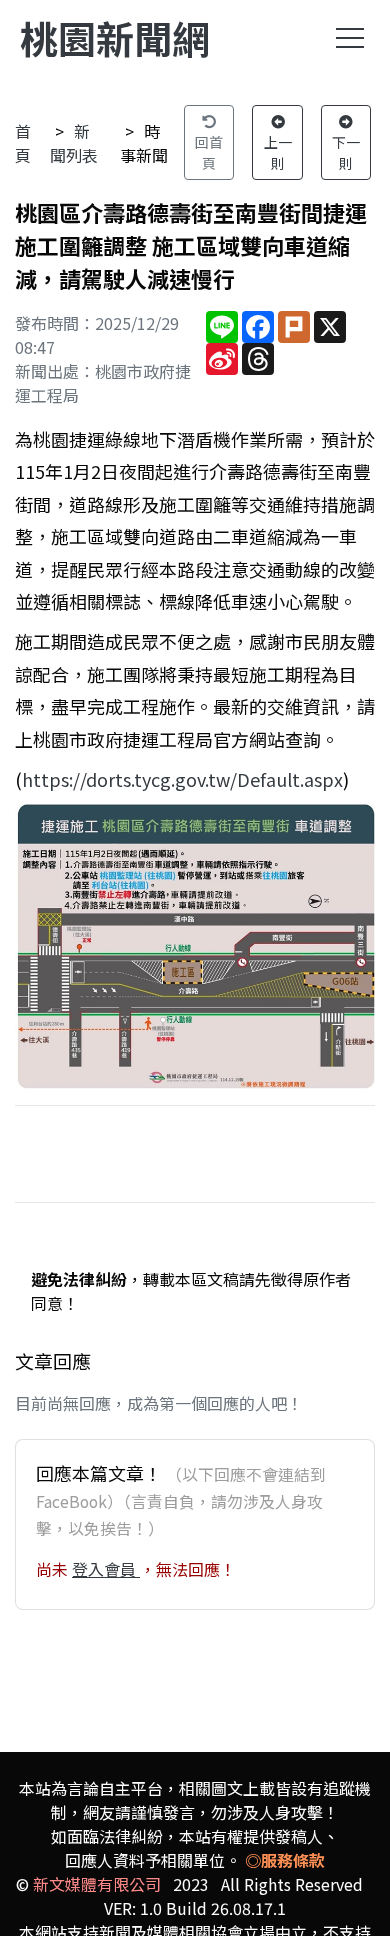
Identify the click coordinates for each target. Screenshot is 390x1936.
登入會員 (106, 1569)
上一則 (278, 152)
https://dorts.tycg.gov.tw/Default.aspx (182, 779)
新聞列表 (74, 143)
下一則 (346, 152)
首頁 (23, 143)
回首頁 (209, 152)
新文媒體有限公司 (97, 1884)
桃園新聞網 (115, 37)
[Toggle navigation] (350, 38)
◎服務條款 (285, 1860)
